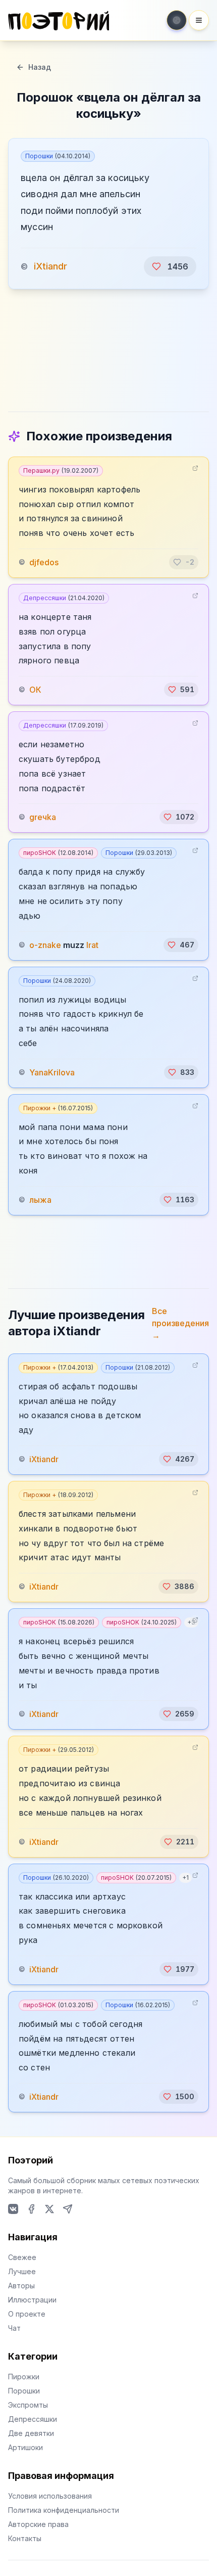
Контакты (25, 2538)
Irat (92, 945)
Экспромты (28, 2405)
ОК (35, 690)
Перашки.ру (61, 470)
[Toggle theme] (177, 20)
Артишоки (25, 2447)
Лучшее (22, 2271)
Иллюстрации (32, 2300)
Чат (14, 2328)
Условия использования (50, 2496)
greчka (43, 817)
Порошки (58, 156)
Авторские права (38, 2524)
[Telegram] (68, 2209)
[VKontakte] (13, 2209)
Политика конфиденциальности (64, 2510)
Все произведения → (180, 1323)
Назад (40, 67)
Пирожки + (58, 1108)
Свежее (22, 2257)
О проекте (27, 2314)
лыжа (40, 1200)
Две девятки (31, 2433)
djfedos (44, 562)
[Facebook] (31, 2209)
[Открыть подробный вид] (195, 468)
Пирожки (24, 2377)
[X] (49, 2209)
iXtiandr (50, 266)
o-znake (45, 945)
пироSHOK (58, 853)
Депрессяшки (64, 598)
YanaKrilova (52, 1072)
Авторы (21, 2286)
